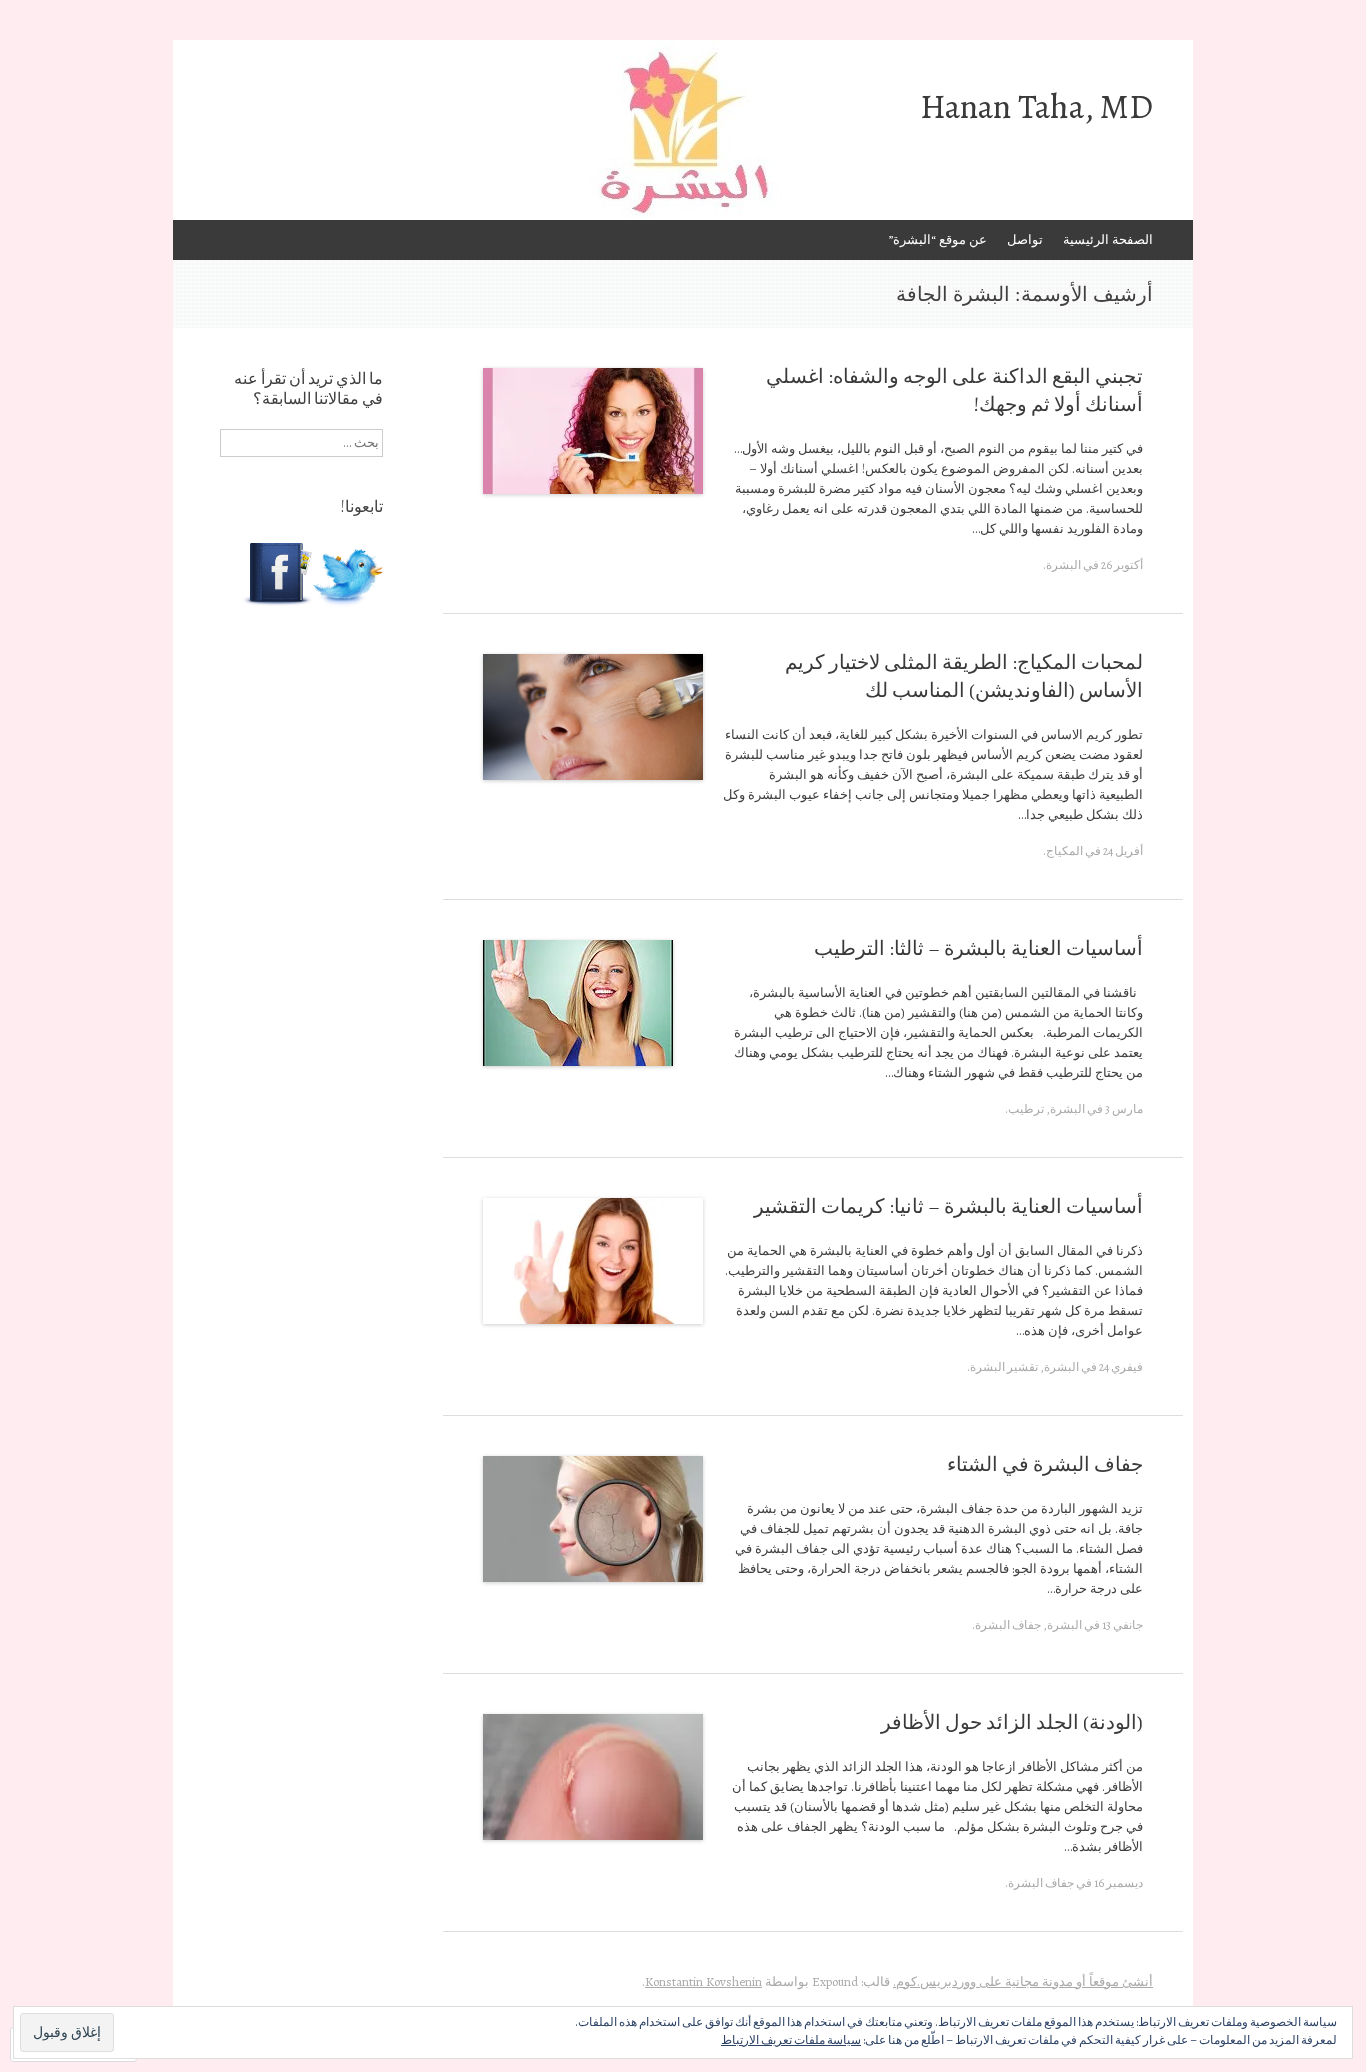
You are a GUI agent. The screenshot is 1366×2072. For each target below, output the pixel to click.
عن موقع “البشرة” (938, 239)
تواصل (1025, 239)
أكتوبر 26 (1122, 565)
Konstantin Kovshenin (703, 1981)
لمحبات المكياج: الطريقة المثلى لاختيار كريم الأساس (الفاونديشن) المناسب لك (964, 676)
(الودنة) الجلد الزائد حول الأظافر (1012, 1722)
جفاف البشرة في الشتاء (1045, 1464)
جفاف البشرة (1008, 1625)
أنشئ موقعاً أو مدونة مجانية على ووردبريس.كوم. (1023, 1981)
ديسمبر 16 (1118, 1883)
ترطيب (1026, 1109)
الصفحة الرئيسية (1108, 239)
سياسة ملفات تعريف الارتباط (791, 2040)
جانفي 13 (1122, 1625)
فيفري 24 (1121, 1367)
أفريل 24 (1123, 851)
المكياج (1064, 851)
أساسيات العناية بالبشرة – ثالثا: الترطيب (978, 948)
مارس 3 (1124, 1109)
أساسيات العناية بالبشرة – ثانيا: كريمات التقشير (948, 1206)
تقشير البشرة (1004, 1367)
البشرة (1063, 565)
